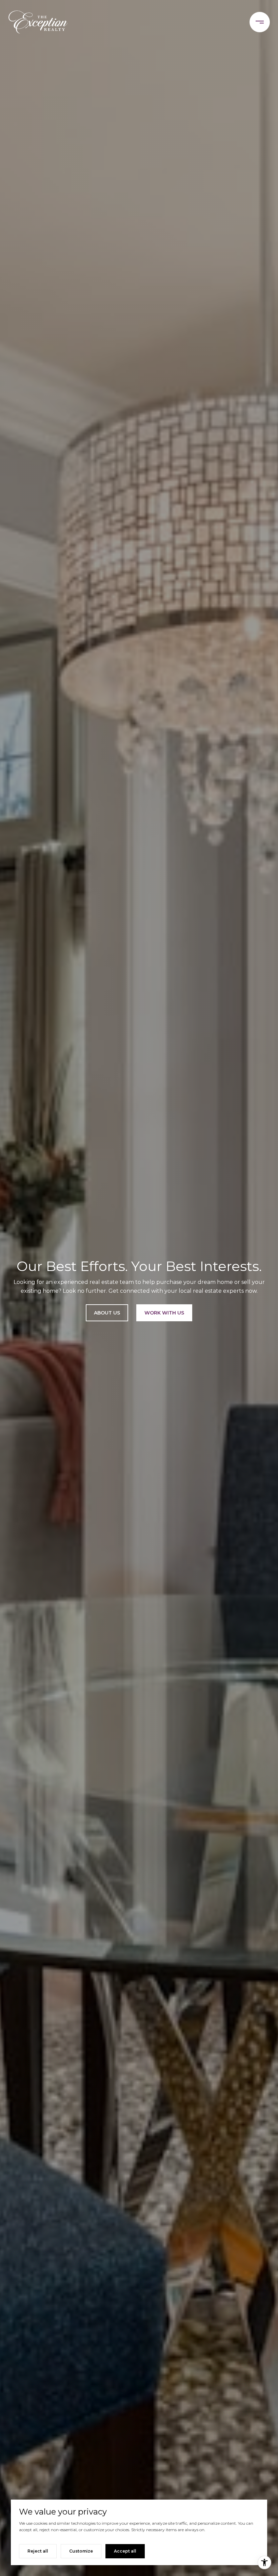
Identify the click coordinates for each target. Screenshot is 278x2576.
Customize (81, 2551)
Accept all (125, 2551)
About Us (107, 1313)
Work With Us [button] (164, 1313)
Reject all (38, 2551)
